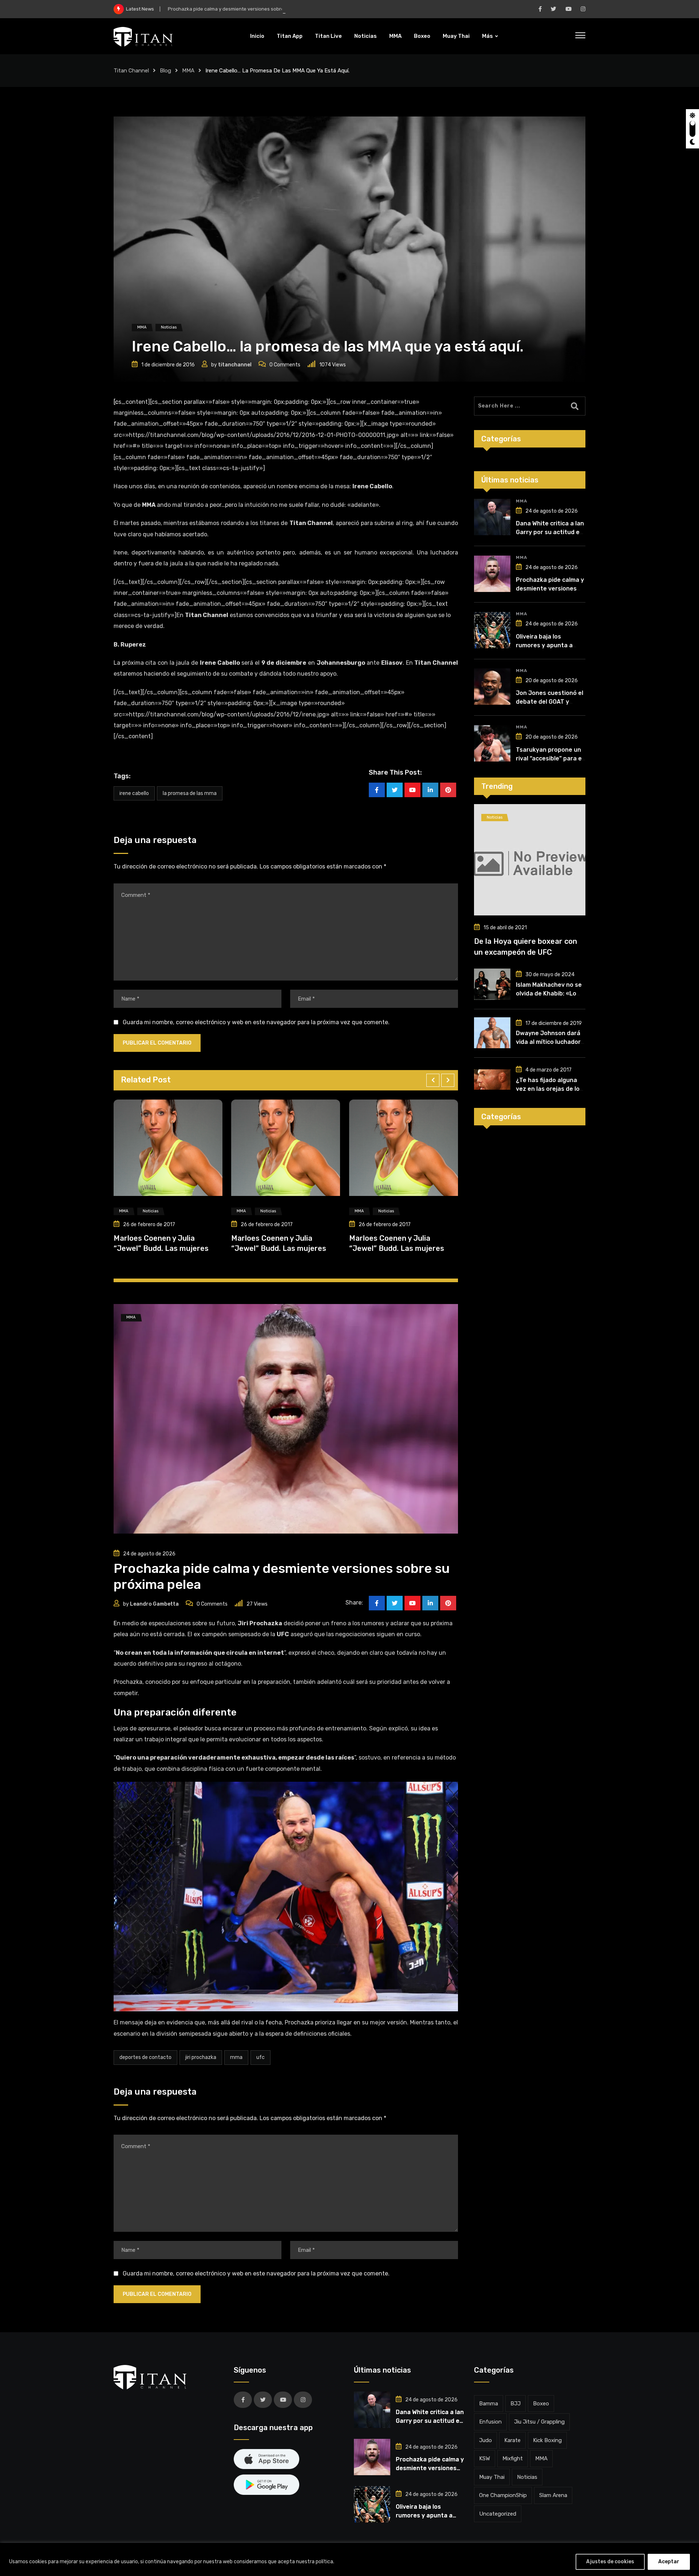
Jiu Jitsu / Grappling (539, 2422)
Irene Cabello (134, 793)
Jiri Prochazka (201, 2057)
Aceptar (669, 2562)
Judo (485, 2440)
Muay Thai (456, 36)
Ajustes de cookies (610, 2562)
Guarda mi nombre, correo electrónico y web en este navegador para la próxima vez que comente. (256, 1022)
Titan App (290, 36)
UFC (260, 2057)
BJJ (516, 2404)
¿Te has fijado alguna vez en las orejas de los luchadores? (549, 1089)
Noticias (366, 36)
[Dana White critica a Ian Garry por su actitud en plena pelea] (492, 517)
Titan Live (328, 36)
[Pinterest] (448, 790)
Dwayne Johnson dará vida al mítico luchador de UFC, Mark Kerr (548, 1042)
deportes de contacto (145, 2057)
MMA (395, 36)
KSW (485, 2458)
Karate (512, 2440)
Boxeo (422, 36)
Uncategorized (498, 2514)
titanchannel (235, 365)
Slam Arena (553, 2495)
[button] (433, 1080)
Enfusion (490, 2422)
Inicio (257, 36)
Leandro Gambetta (154, 1604)
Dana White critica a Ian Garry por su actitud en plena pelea (550, 532)
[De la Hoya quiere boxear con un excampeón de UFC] (530, 860)
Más (487, 36)
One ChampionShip (503, 2495)
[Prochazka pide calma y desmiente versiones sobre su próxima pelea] (492, 574)
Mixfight (513, 2458)
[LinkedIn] (430, 790)
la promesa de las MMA (190, 793)
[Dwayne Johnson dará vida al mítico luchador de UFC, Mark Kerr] (492, 1033)
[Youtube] (412, 790)
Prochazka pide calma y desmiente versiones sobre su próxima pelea (246, 9)
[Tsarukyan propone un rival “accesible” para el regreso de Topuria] (492, 743)
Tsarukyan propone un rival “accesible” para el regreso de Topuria (550, 758)
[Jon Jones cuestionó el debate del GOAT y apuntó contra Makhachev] (492, 687)
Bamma (489, 2404)
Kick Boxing (547, 2440)
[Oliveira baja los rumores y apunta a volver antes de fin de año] (492, 630)
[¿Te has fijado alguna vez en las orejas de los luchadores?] (492, 1080)
